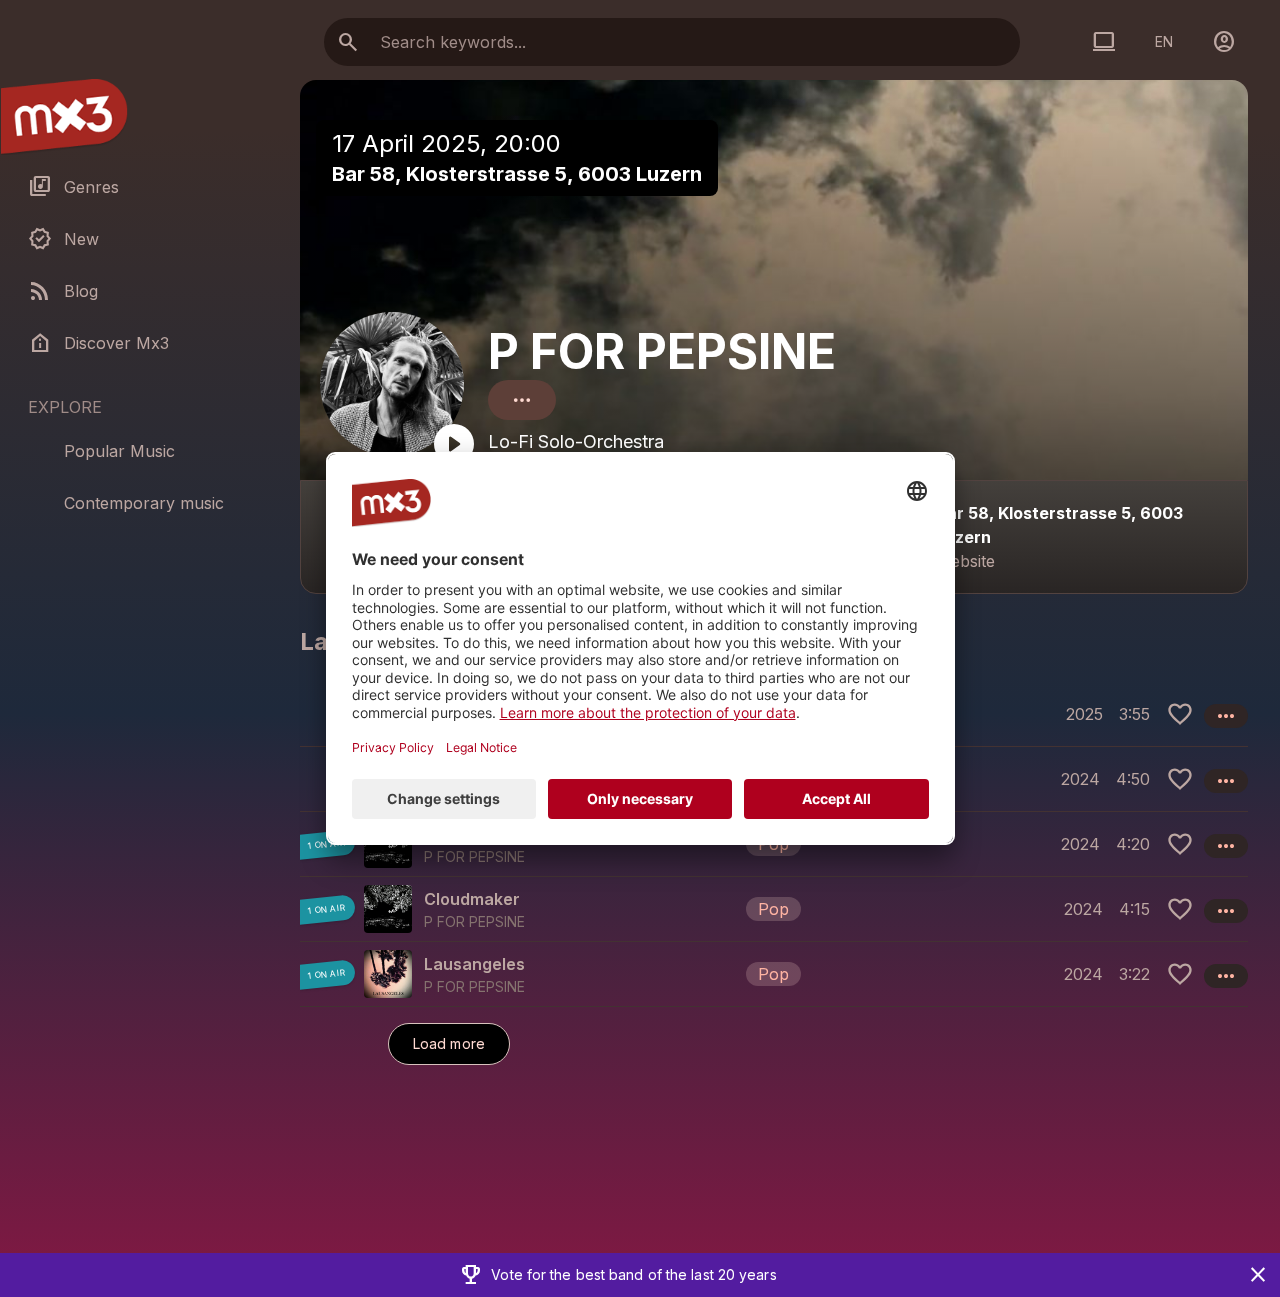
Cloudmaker (472, 899)
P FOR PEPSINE (662, 351)
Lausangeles (474, 964)
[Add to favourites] (1180, 714)
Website (965, 561)
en (1164, 41)
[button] (774, 843)
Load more (449, 1043)
